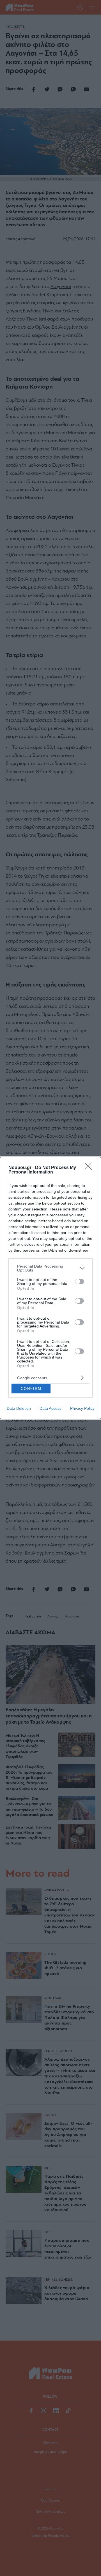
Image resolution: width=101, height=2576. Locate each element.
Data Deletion (19, 1408)
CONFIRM (31, 1389)
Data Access (50, 1408)
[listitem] (50, 1268)
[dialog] (50, 1288)
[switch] (79, 1282)
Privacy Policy (82, 1408)
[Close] (90, 1168)
